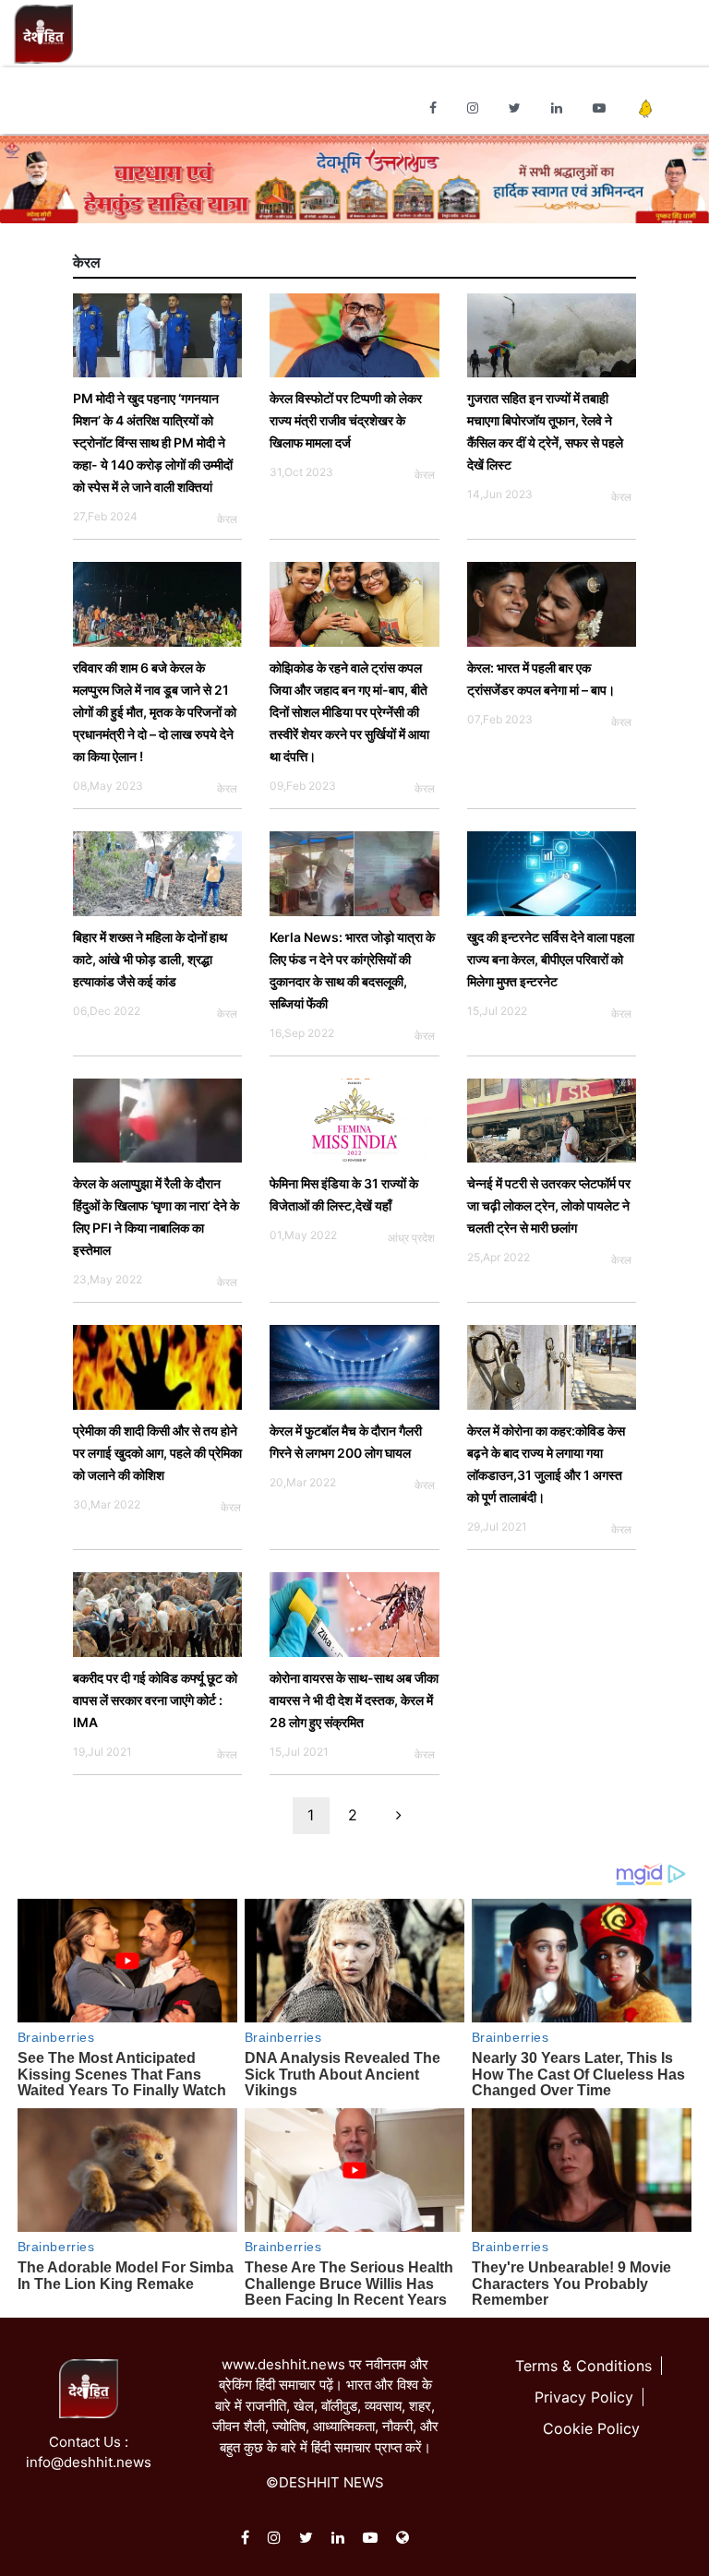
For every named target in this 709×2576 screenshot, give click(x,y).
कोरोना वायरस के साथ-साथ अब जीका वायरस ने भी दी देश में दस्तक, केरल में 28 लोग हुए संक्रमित (354, 1700)
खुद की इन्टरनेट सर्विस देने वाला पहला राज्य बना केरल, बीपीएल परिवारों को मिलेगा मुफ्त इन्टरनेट (551, 959)
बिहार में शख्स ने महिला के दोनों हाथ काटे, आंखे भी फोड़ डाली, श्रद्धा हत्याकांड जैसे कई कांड (150, 959)
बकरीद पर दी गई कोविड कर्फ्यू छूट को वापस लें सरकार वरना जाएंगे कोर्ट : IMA (155, 1700)
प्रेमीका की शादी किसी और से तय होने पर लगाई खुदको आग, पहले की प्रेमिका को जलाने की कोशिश (157, 1453)
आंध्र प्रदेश (411, 1238)
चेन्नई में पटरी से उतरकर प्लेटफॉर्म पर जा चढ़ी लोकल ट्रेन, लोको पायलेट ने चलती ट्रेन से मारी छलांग (549, 1205)
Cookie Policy (591, 2428)
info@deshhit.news (89, 2462)
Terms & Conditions (583, 2366)
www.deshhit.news (283, 2364)
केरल (227, 519)
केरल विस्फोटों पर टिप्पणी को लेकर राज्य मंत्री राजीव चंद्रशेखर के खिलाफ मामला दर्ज (346, 420)
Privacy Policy (584, 2397)
